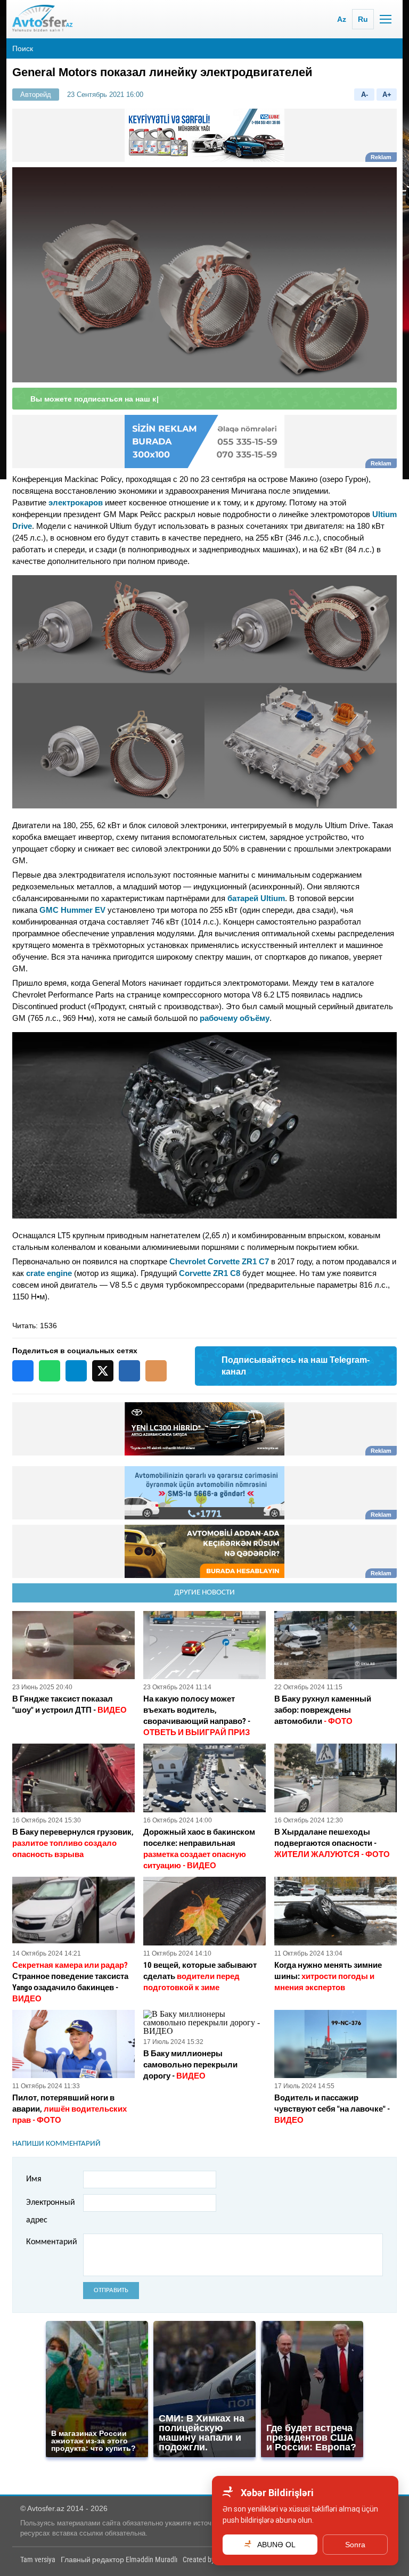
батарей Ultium (256, 898)
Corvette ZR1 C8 (210, 1273)
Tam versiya (38, 2559)
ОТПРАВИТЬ (111, 2290)
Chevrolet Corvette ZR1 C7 (219, 1261)
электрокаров (76, 502)
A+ (387, 95)
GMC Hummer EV (72, 910)
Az (342, 19)
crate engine (49, 1273)
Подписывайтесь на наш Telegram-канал (296, 1366)
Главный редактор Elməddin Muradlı (119, 2559)
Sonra (355, 2545)
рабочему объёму (235, 1018)
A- (365, 95)
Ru (363, 19)
